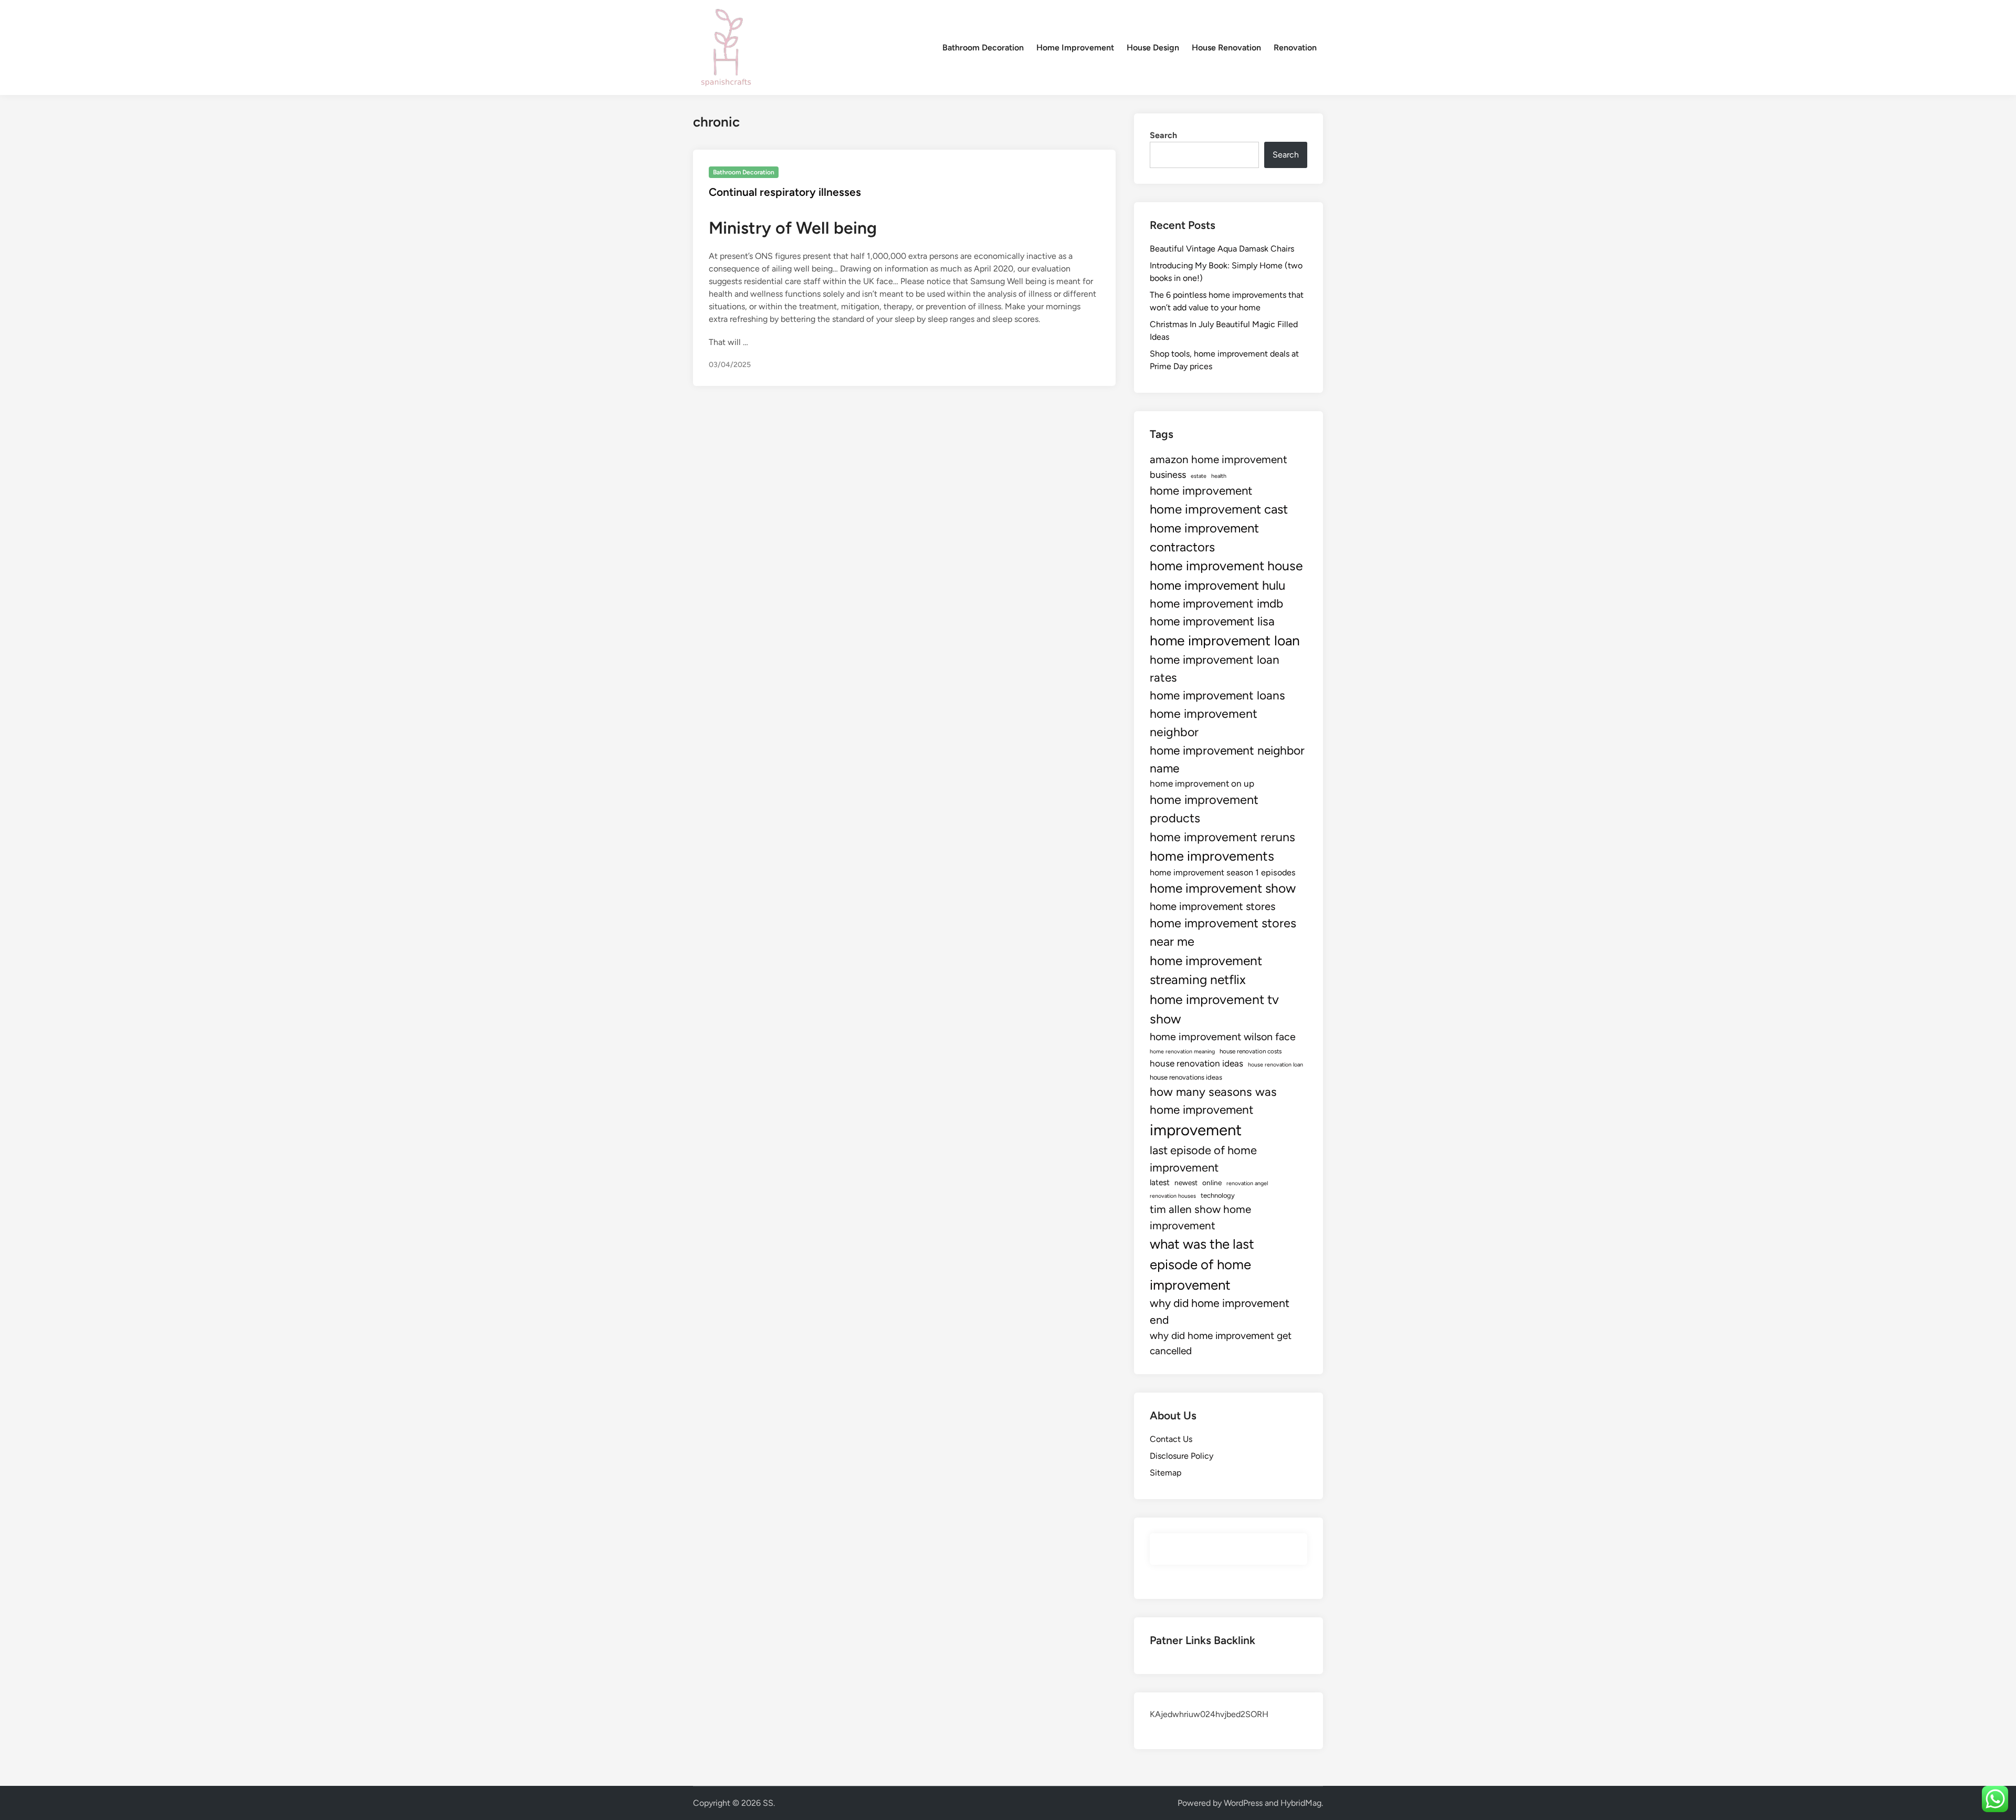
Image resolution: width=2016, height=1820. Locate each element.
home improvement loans (1217, 695)
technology (1218, 1195)
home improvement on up (1202, 783)
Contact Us (1171, 1439)
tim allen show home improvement (1200, 1217)
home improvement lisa (1212, 621)
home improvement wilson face (1223, 1037)
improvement (1196, 1130)
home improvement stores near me (1223, 932)
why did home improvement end (1220, 1311)
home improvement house (1226, 566)
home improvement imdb (1216, 604)
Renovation (1295, 48)
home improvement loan (1225, 641)
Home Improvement (1075, 48)
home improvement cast (1219, 509)
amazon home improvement (1219, 459)
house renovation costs (1251, 1051)
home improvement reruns (1222, 837)
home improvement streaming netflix (1206, 970)
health (1219, 476)
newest (1186, 1183)
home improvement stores (1212, 906)
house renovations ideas (1186, 1077)
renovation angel (1247, 1183)
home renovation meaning (1182, 1052)
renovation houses (1173, 1196)
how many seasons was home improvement (1213, 1101)
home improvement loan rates (1215, 669)
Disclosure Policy (1182, 1456)
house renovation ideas (1196, 1063)
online (1212, 1183)
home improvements (1212, 856)
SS (768, 1803)
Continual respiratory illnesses (785, 192)
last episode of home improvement (1203, 1159)
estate (1199, 476)
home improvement (1201, 491)
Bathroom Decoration (983, 48)
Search (1163, 135)
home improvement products (1204, 809)
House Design (1153, 48)
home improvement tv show (1214, 1009)
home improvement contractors (1204, 537)
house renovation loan (1275, 1065)
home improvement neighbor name (1227, 759)
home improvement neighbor (1204, 723)
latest (1160, 1182)
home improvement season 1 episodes (1223, 872)
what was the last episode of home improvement (1202, 1264)
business (1168, 475)
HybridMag (1301, 1803)
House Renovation (1226, 48)
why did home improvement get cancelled (1221, 1343)
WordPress (1243, 1803)
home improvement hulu (1217, 585)
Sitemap (1165, 1473)
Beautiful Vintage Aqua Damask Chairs (1222, 249)
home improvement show (1223, 888)
